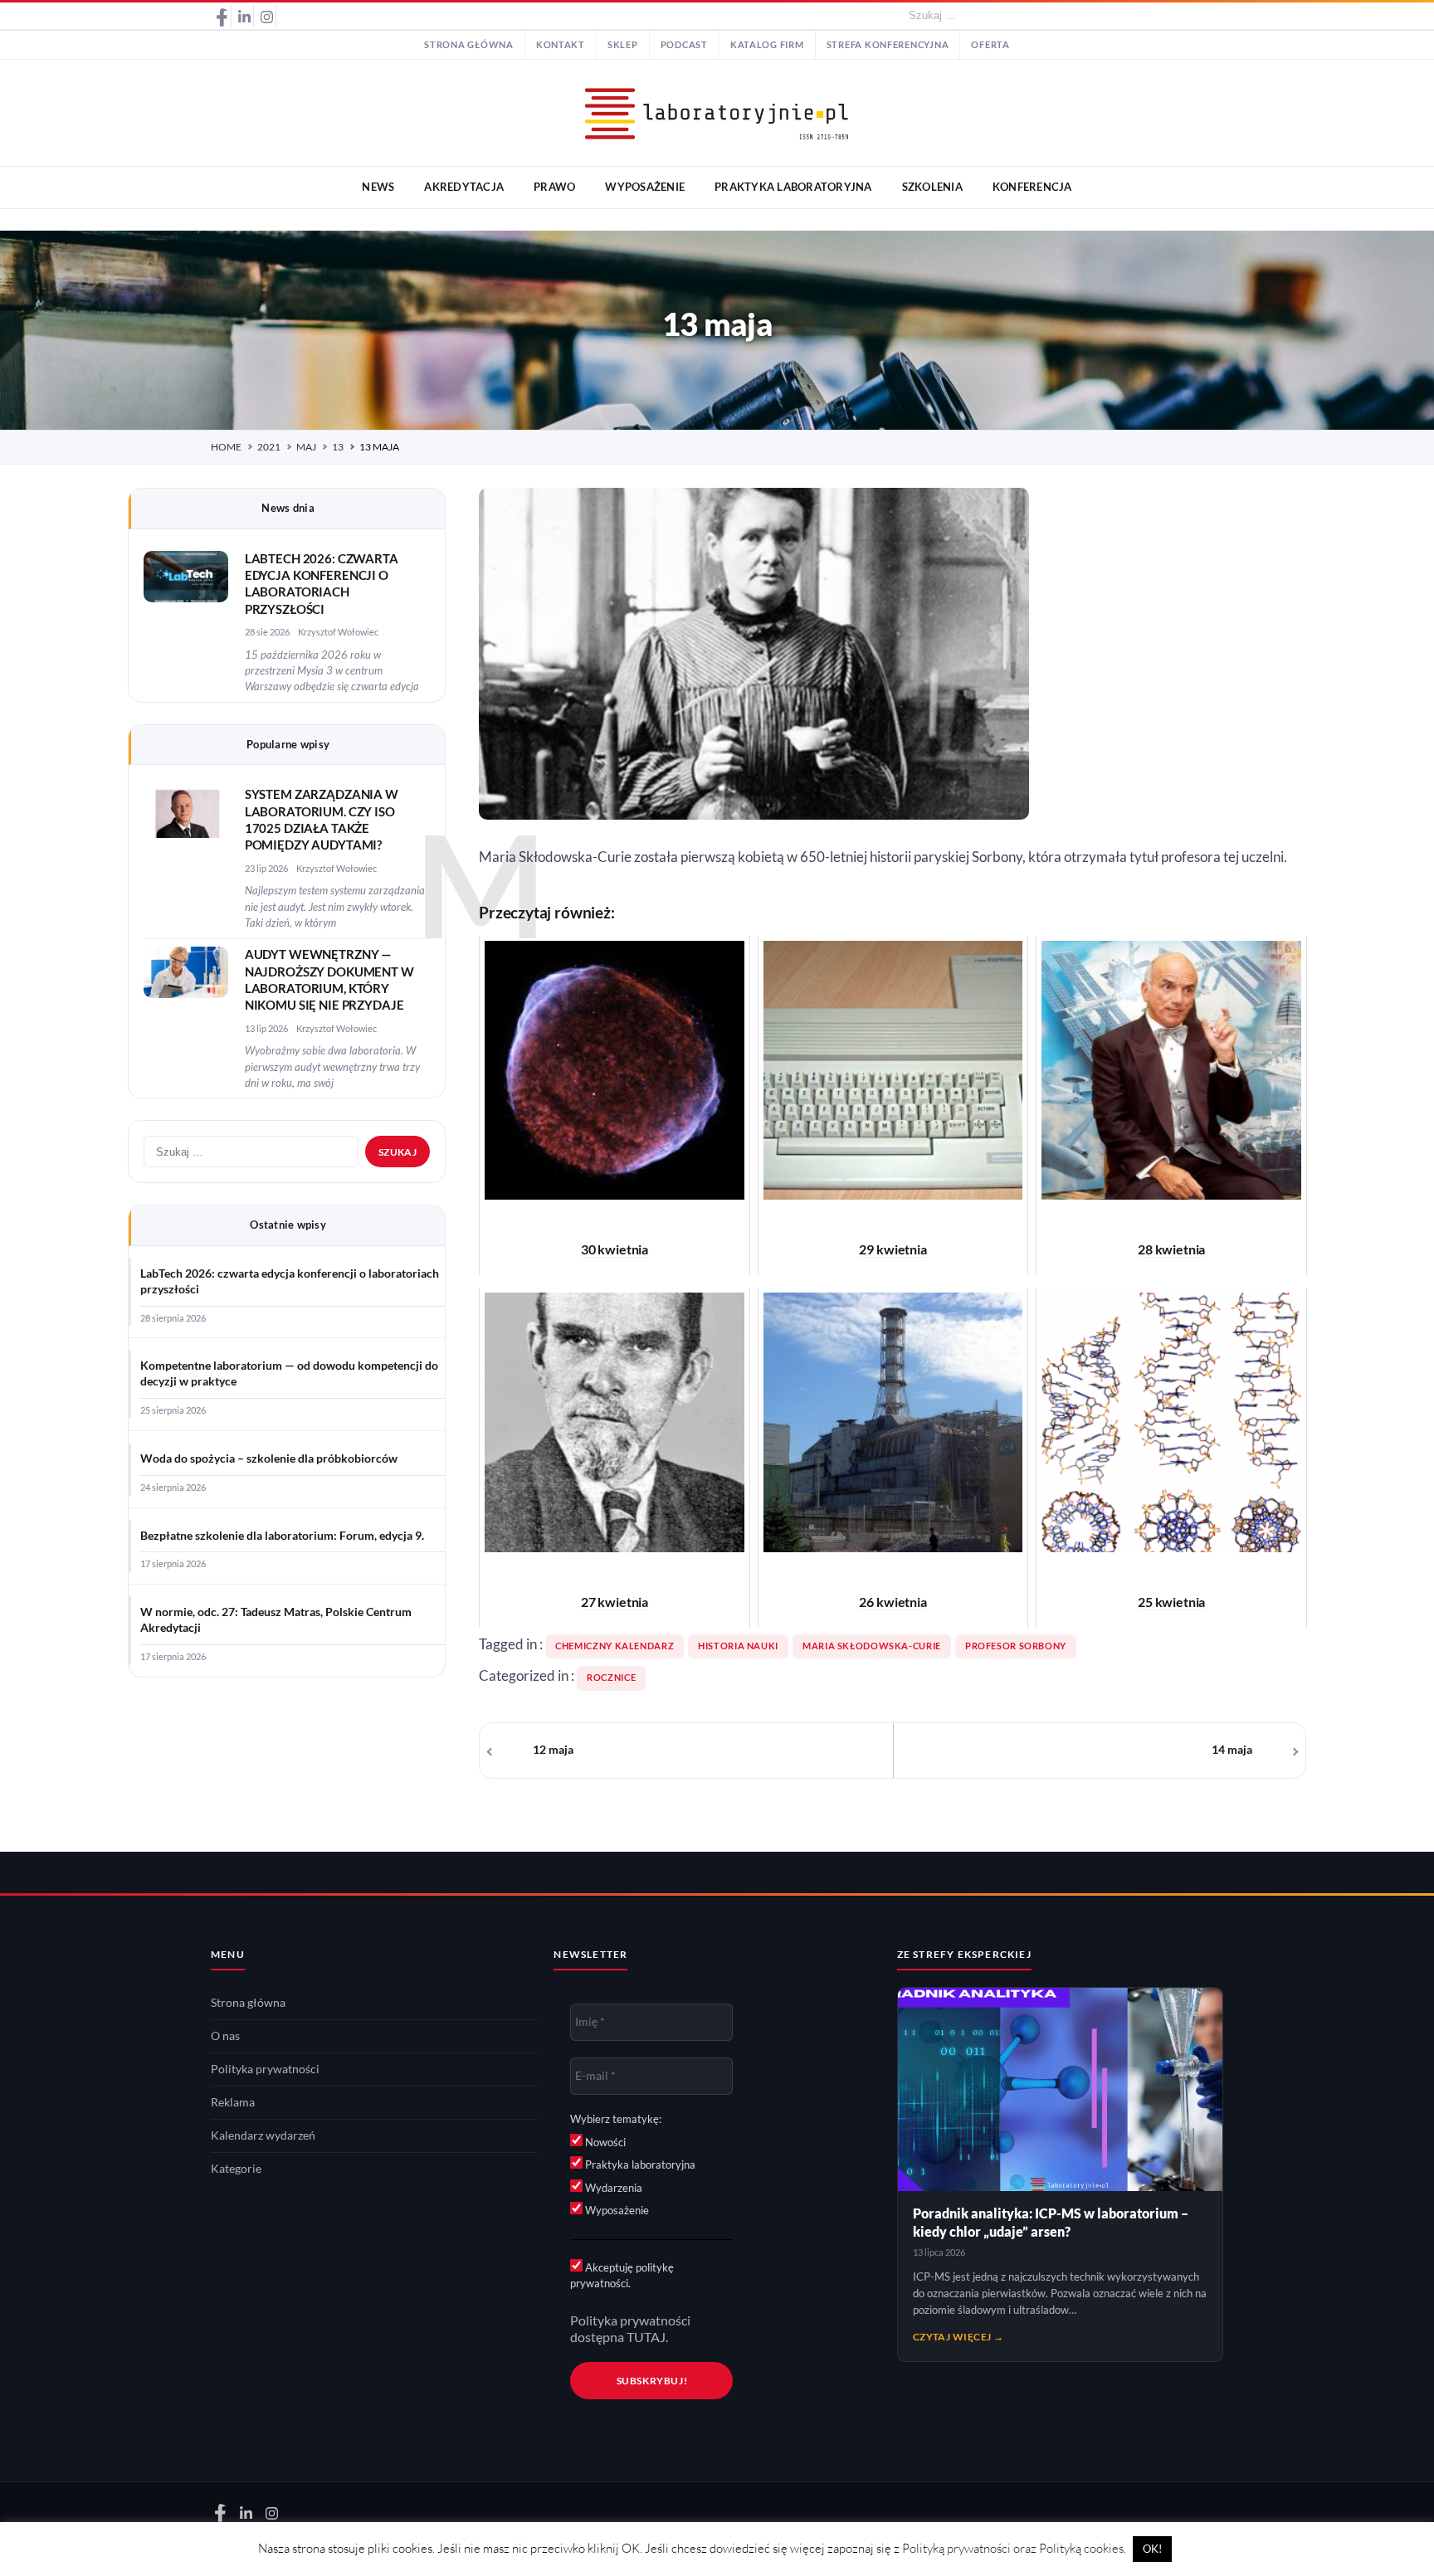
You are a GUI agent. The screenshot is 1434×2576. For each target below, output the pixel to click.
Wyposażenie (616, 2210)
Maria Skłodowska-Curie (872, 1646)
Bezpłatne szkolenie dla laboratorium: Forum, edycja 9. (282, 1536)
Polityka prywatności (265, 2069)
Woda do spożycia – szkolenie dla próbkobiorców (269, 1458)
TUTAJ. (647, 2337)
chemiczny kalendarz (615, 1646)
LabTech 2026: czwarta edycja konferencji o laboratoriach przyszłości (290, 1281)
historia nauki (738, 1646)
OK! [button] (1152, 2549)
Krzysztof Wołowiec (338, 632)
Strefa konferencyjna (888, 45)
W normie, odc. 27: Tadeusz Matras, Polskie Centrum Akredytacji (276, 1620)
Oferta (990, 45)
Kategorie (236, 2169)
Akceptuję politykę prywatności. (622, 2276)
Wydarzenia (612, 2188)
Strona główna (469, 45)
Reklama (233, 2102)
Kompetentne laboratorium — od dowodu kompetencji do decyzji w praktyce (289, 1373)
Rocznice (611, 1678)
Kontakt (561, 45)
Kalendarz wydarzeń (263, 2135)
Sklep (623, 45)
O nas (225, 2036)
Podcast (684, 45)
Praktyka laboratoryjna (639, 2165)
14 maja (1232, 1750)
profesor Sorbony (1016, 1646)
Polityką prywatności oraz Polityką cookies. (1014, 2548)
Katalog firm (767, 45)
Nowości (604, 2142)
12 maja (553, 1750)
